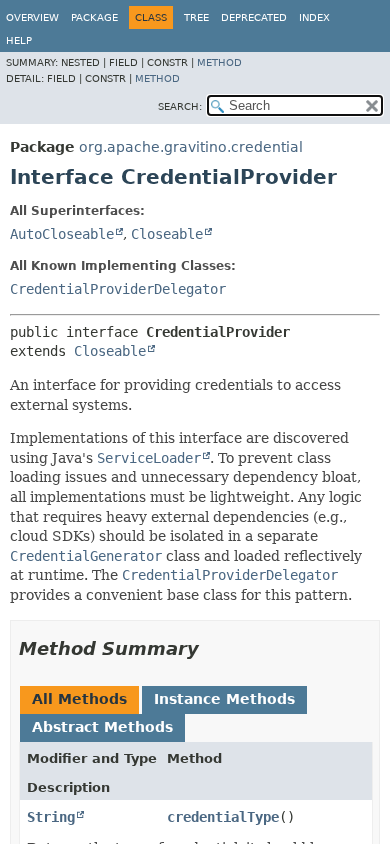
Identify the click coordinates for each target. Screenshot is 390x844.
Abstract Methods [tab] (102, 727)
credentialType (223, 817)
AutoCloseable (62, 234)
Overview (32, 17)
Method (219, 62)
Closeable (167, 234)
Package (94, 17)
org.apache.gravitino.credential (191, 147)
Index (314, 17)
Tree (196, 17)
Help (19, 40)
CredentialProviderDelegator (118, 289)
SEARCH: (180, 106)
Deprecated (254, 17)
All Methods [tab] (79, 699)
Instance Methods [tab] (224, 699)
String (51, 817)
